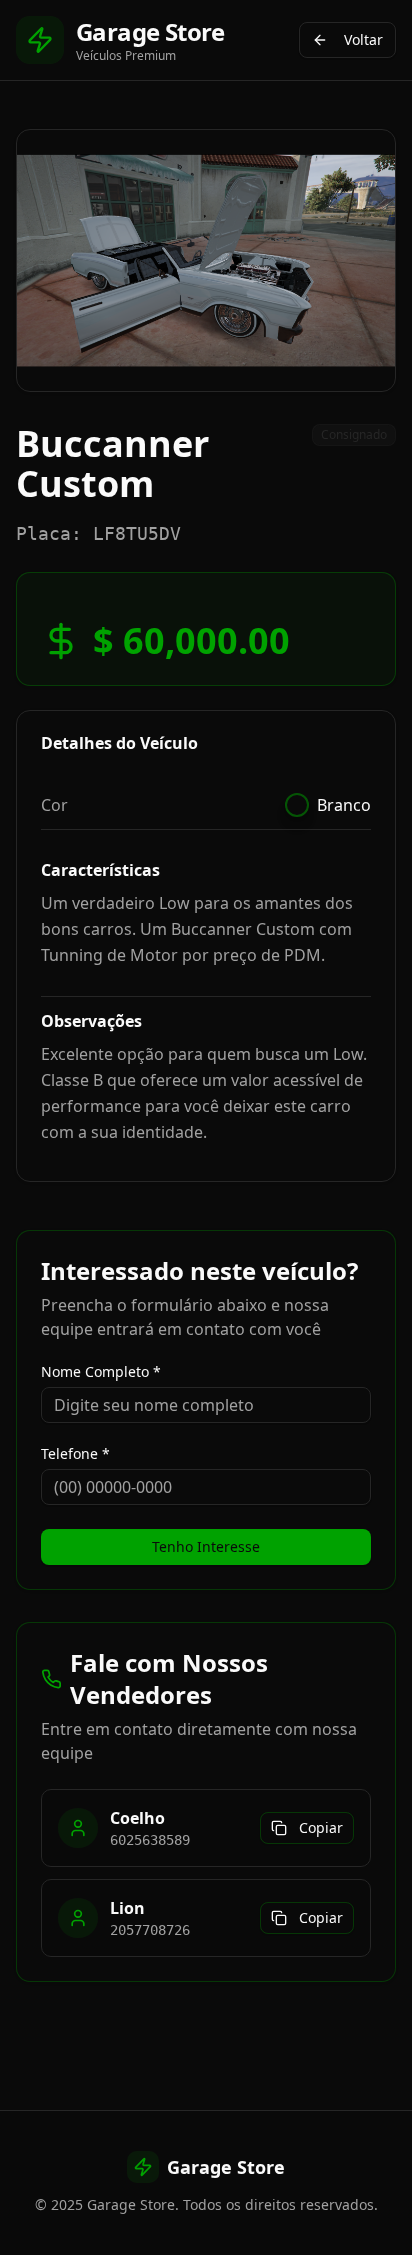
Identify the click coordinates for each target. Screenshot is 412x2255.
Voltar (363, 39)
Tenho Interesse (206, 1546)
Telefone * (75, 1454)
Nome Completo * (101, 1372)
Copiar (321, 1827)
